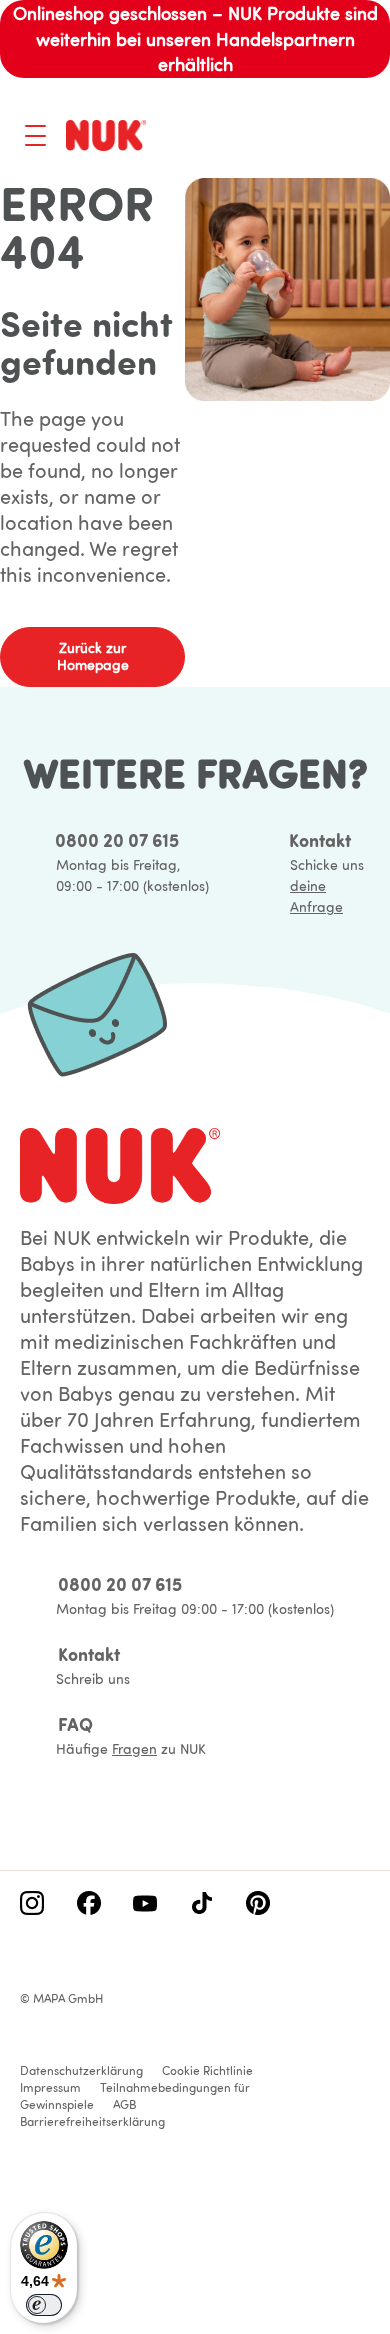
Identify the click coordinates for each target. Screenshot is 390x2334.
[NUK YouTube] (145, 1905)
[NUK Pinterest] (258, 1905)
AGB (124, 2104)
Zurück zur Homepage (93, 656)
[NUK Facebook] (89, 1905)
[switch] (44, 2305)
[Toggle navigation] (35, 135)
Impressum (50, 2087)
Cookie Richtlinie (207, 2070)
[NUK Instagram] (32, 1905)
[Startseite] (106, 135)
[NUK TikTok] (202, 1905)
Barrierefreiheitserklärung (92, 2121)
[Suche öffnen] (276, 138)
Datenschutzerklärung (81, 2070)
